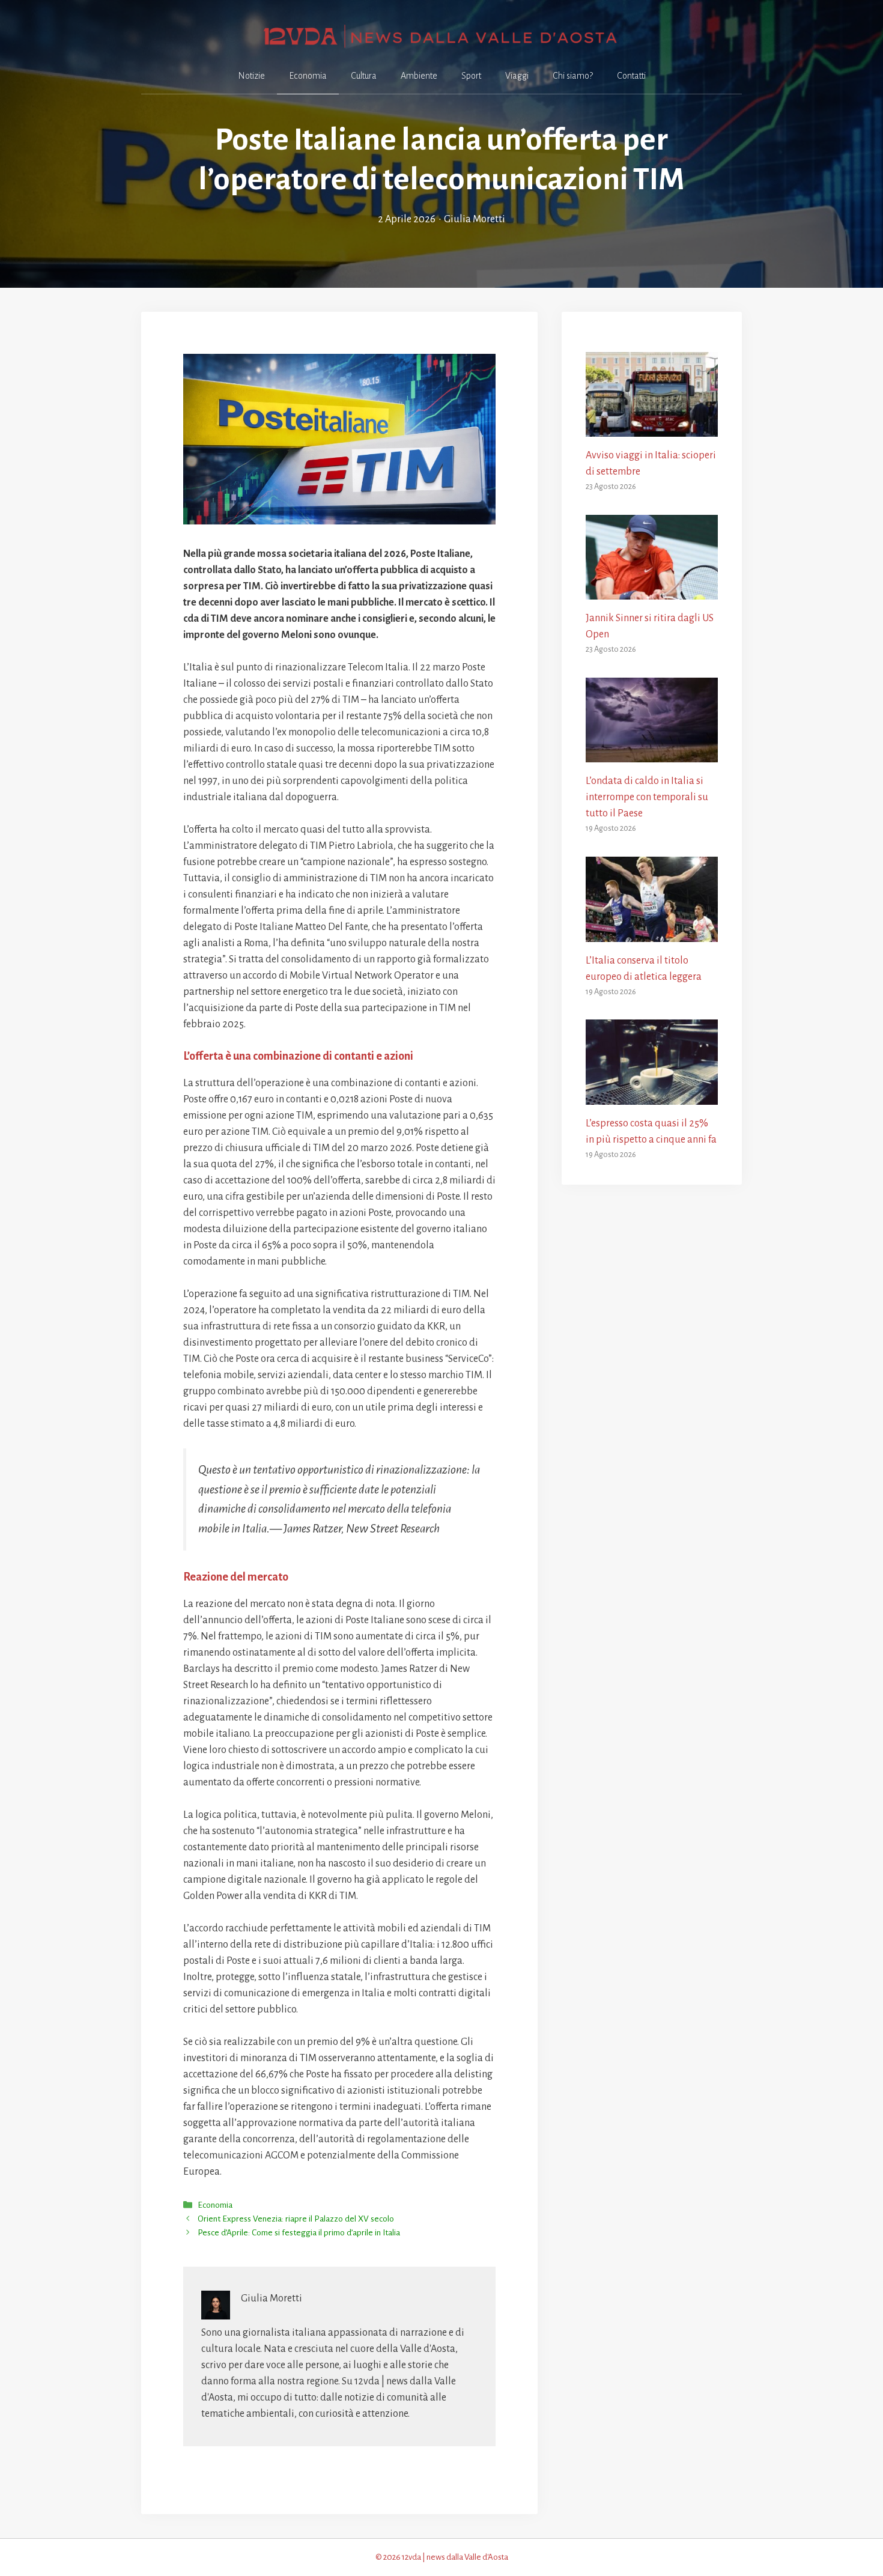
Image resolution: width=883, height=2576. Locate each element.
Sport (471, 76)
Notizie (251, 76)
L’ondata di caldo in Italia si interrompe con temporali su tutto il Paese (647, 797)
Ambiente (419, 76)
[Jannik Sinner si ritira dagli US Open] (652, 591)
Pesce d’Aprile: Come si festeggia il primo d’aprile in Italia (299, 2233)
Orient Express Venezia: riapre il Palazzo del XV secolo (296, 2219)
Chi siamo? (573, 76)
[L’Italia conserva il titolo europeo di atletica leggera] (652, 934)
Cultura (364, 76)
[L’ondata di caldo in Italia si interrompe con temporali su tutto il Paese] (652, 754)
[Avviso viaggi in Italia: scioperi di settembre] (652, 428)
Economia (308, 76)
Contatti (631, 76)
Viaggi (517, 76)
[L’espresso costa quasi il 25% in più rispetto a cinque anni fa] (652, 1096)
